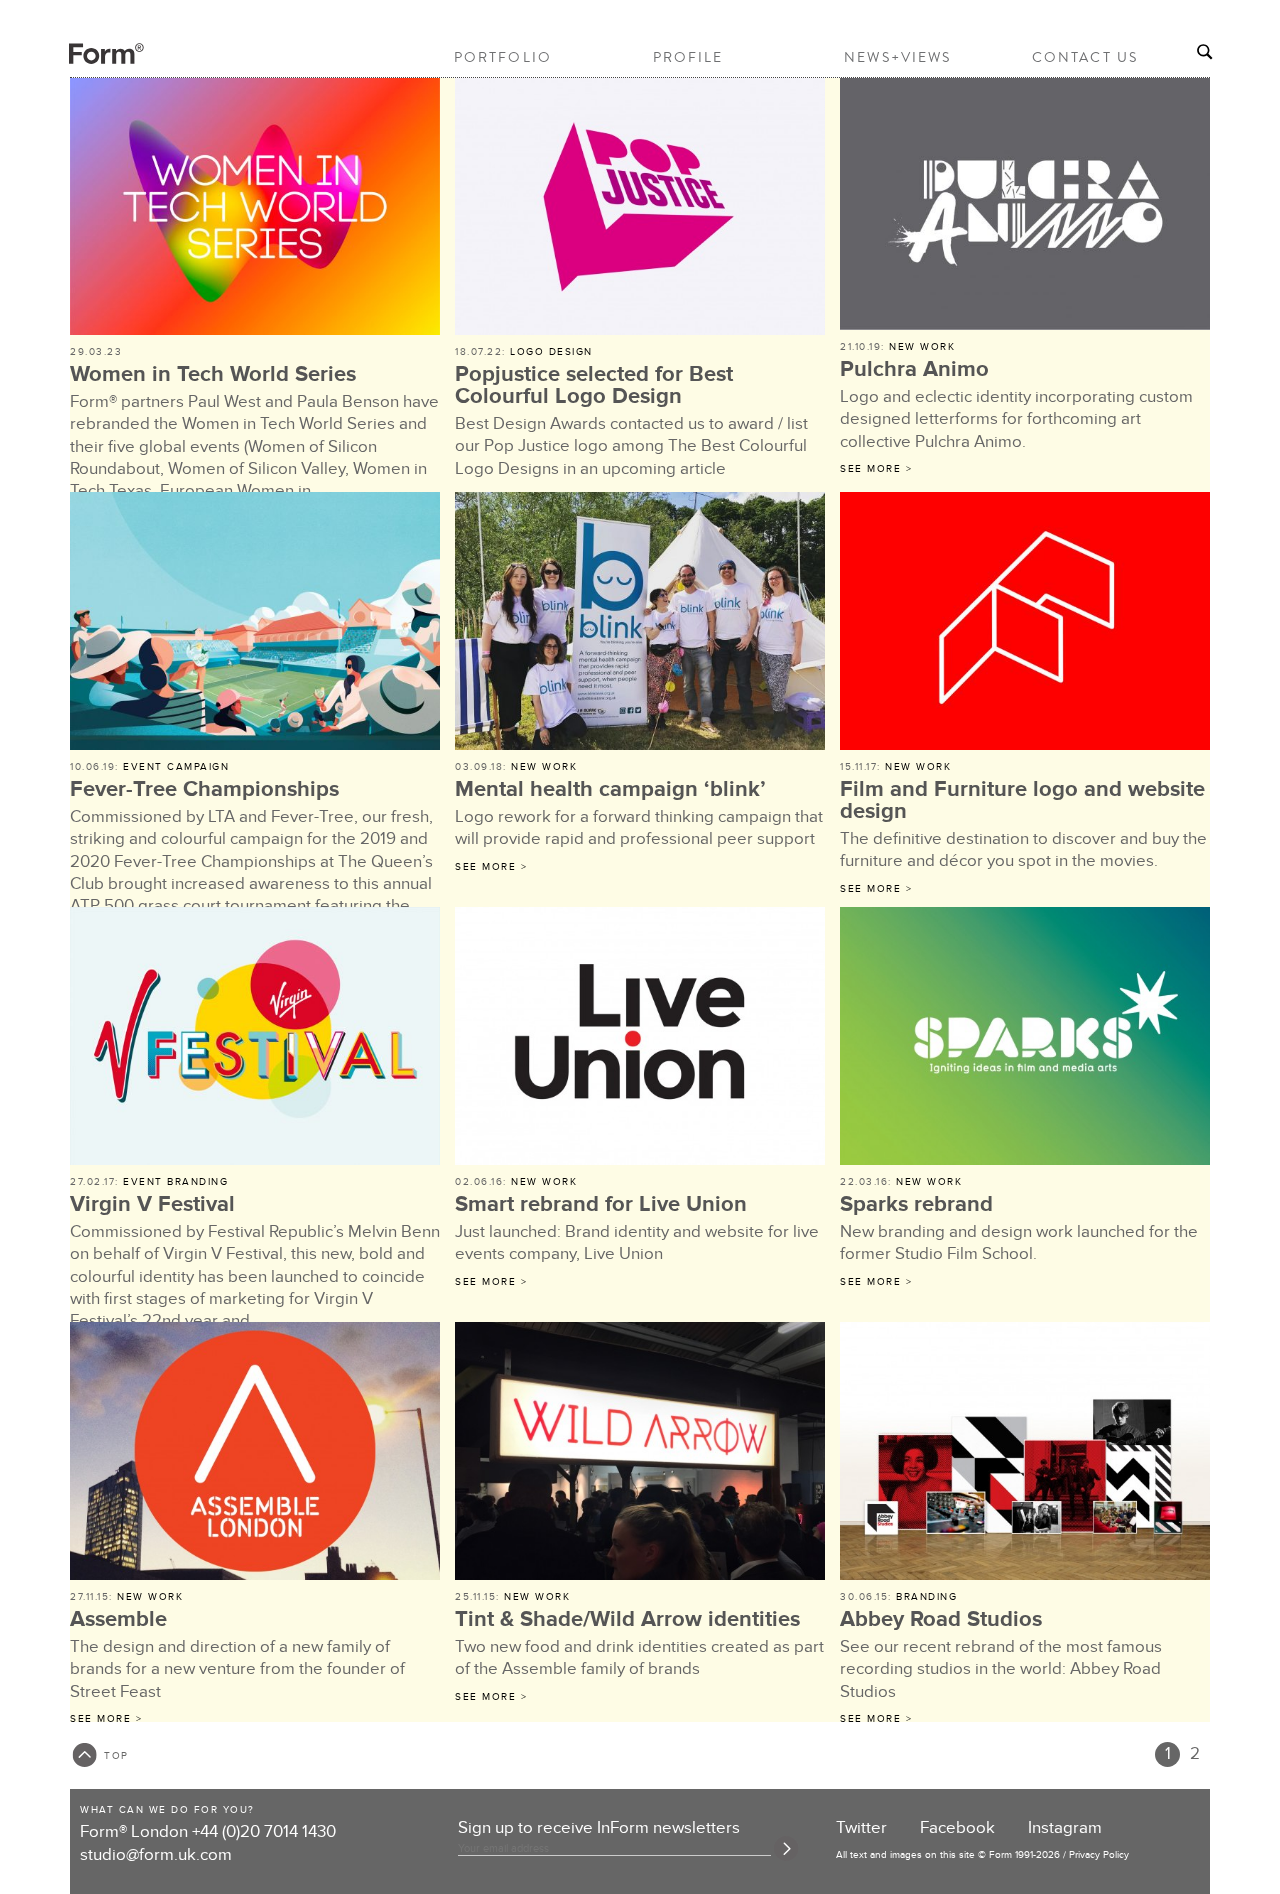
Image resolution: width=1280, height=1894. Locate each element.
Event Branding (175, 1182)
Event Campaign (176, 767)
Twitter (861, 1828)
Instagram (1065, 1828)
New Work (922, 347)
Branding (926, 1597)
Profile (688, 57)
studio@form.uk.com (156, 1855)
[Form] (89, 61)
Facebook (957, 1828)
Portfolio (503, 57)
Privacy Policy (1099, 1855)
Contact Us (1085, 57)
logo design (551, 352)
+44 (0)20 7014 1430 (264, 1832)
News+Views (897, 57)
